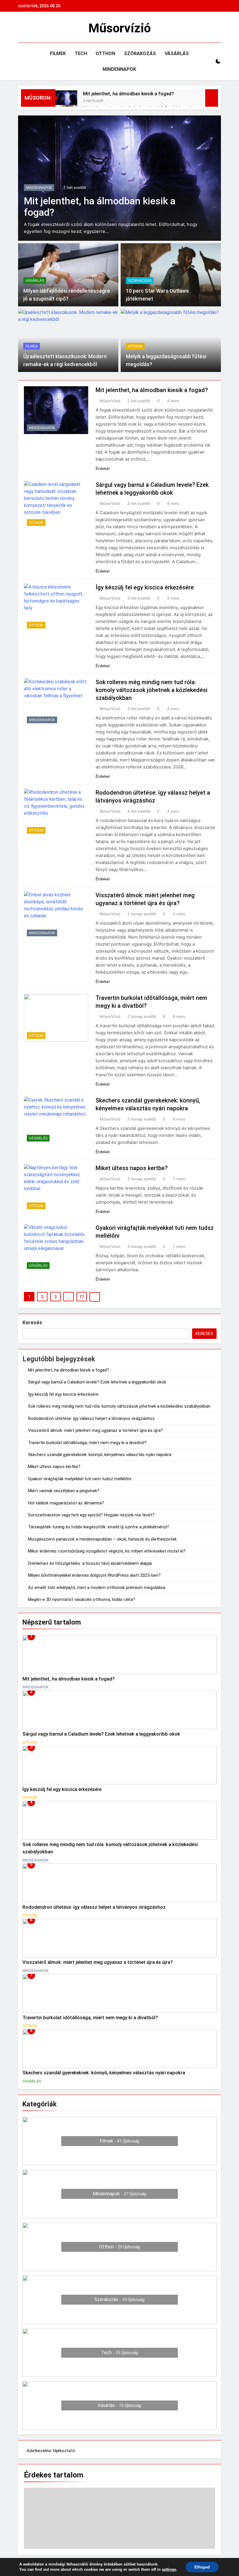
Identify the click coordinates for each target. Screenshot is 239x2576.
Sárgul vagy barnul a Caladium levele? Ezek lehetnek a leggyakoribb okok (97, 1382)
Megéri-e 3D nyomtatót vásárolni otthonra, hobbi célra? (82, 1599)
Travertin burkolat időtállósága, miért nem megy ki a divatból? (87, 1443)
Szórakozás (140, 53)
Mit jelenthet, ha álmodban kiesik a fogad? (129, 94)
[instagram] (29, 28)
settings (169, 2569)
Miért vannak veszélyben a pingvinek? (64, 1491)
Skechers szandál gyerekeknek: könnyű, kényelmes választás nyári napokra (100, 1455)
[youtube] (50, 28)
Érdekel (103, 468)
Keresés (32, 1322)
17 (82, 1297)
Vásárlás (177, 53)
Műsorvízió (119, 28)
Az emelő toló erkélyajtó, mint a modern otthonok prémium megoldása (97, 1588)
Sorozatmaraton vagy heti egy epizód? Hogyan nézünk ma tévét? (91, 1515)
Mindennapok (119, 69)
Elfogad (202, 2567)
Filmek (58, 53)
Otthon (105, 53)
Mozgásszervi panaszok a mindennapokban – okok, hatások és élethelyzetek (102, 1539)
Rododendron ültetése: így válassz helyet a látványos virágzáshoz (91, 1418)
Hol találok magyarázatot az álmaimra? (66, 1503)
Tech (81, 53)
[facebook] (22, 28)
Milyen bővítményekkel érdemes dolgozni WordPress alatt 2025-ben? (94, 1575)
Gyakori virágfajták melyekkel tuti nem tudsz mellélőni (80, 1479)
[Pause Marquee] (212, 98)
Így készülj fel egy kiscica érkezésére (145, 587)
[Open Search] (208, 61)
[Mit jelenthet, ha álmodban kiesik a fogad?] (66, 101)
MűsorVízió (110, 401)
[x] (36, 28)
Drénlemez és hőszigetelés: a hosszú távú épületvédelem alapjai (90, 1563)
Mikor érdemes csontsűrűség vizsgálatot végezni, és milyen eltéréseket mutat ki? (107, 1551)
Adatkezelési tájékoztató (51, 2451)
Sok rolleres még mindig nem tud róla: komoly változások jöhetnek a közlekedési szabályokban (152, 690)
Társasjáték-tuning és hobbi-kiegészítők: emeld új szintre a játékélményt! (98, 1527)
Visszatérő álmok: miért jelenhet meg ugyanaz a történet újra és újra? (95, 1430)
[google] (43, 28)
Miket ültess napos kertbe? (132, 1168)
